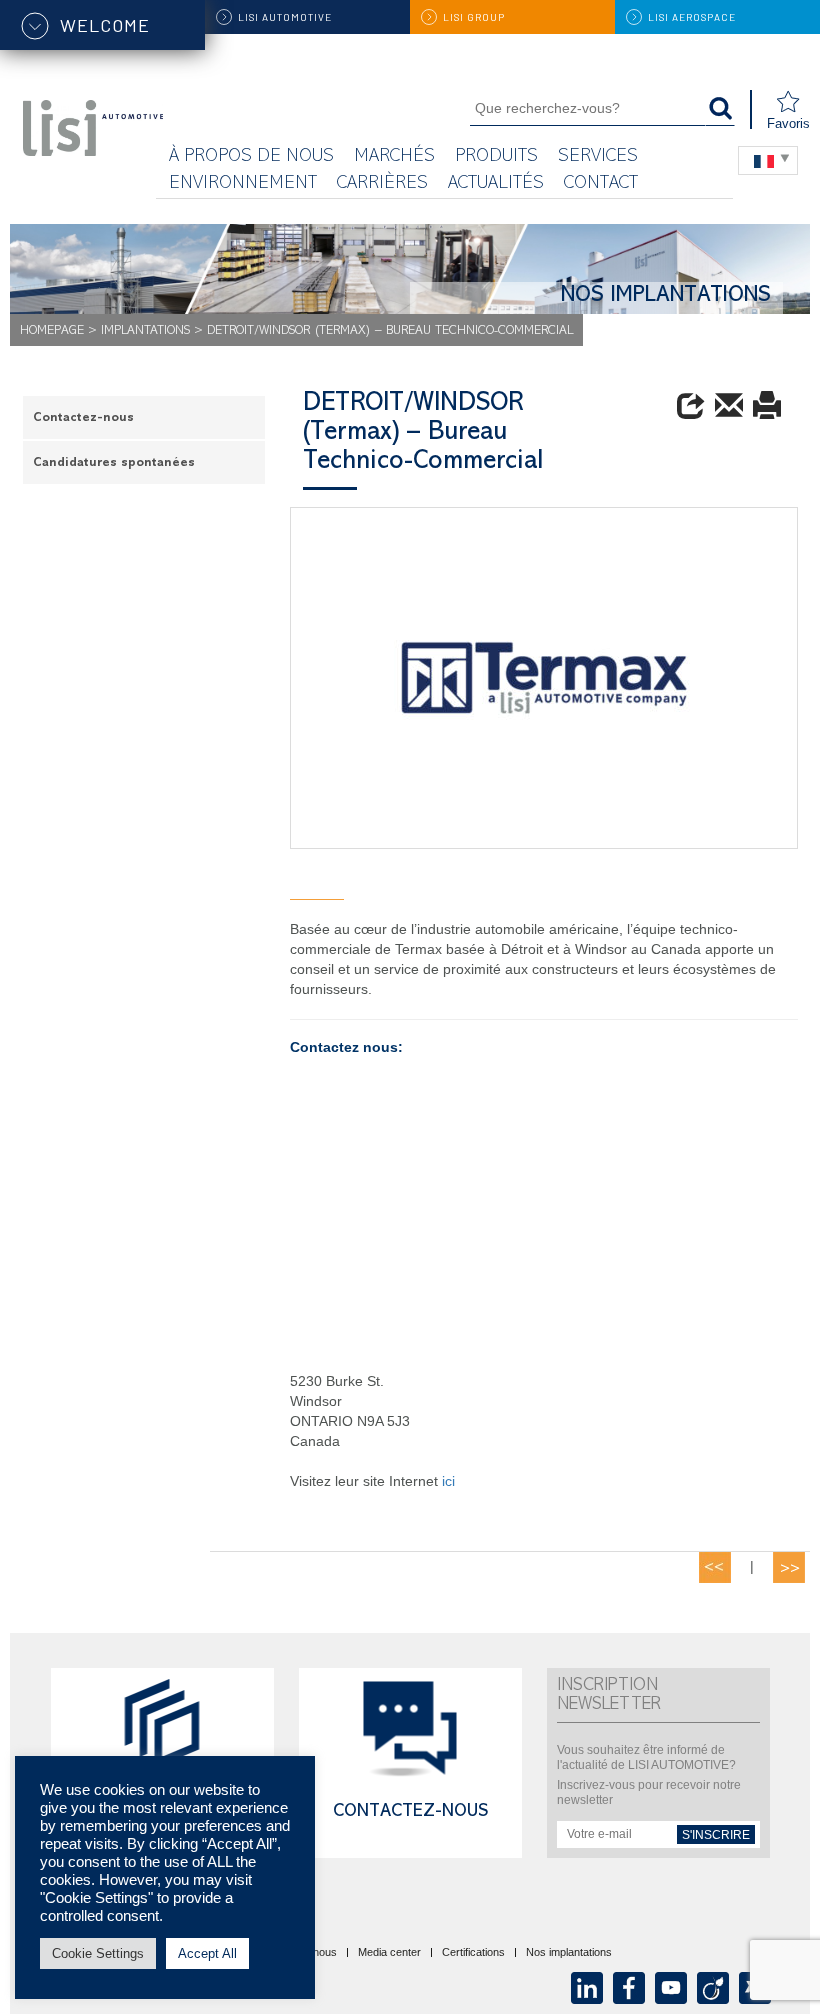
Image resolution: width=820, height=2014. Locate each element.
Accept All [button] (207, 1953)
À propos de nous (251, 157)
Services (598, 157)
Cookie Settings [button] (98, 1953)
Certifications (473, 1953)
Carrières (382, 184)
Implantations (145, 331)
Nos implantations (569, 1953)
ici (446, 1481)
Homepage (52, 331)
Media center (389, 1953)
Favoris (788, 123)
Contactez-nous (83, 418)
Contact (601, 184)
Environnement (243, 184)
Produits (496, 157)
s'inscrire (716, 1835)
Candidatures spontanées (114, 463)
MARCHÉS (394, 157)
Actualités (496, 184)
